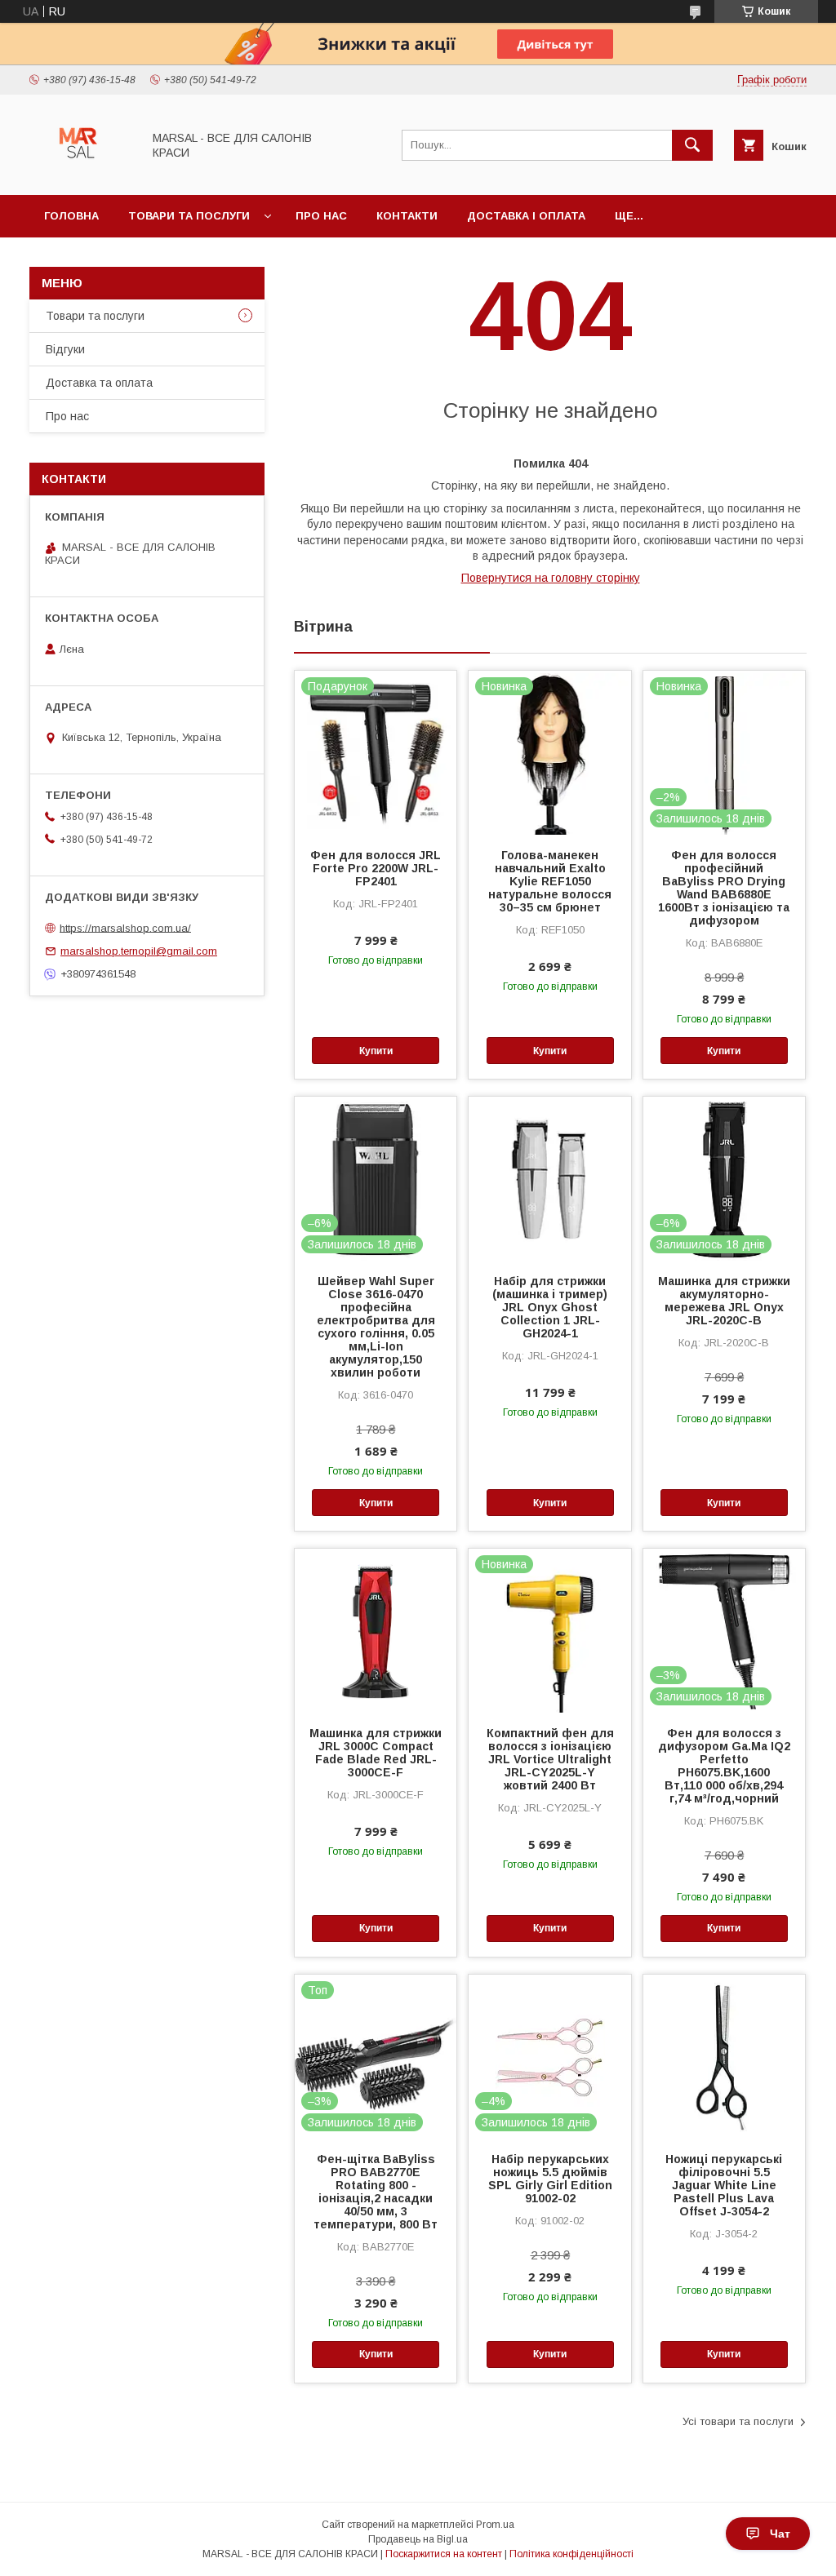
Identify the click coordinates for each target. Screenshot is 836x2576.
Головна (71, 216)
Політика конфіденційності (571, 2554)
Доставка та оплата (99, 383)
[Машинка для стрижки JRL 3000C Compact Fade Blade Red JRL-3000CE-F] (376, 1630)
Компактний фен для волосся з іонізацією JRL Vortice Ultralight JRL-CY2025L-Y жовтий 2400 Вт (550, 1759)
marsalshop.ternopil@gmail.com (139, 951)
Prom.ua (495, 2525)
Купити (376, 1051)
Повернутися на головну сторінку (551, 578)
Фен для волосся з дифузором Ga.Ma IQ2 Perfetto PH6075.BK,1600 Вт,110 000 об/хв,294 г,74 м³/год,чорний (724, 1766)
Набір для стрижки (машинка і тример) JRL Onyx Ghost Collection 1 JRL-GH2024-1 (550, 1307)
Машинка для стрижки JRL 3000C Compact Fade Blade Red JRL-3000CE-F (376, 1753)
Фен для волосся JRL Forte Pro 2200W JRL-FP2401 (376, 868)
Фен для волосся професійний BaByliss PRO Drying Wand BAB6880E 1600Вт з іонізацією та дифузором (724, 888)
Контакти (407, 216)
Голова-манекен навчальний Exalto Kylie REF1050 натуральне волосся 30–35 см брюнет (550, 881)
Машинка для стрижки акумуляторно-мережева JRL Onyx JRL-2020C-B (724, 1301)
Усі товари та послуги (738, 2421)
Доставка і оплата (526, 216)
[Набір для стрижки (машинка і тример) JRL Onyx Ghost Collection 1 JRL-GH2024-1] (549, 1178)
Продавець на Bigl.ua (418, 2539)
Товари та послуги (189, 216)
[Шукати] (692, 145)
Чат (780, 2534)
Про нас (321, 216)
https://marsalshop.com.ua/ (125, 927)
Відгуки (65, 349)
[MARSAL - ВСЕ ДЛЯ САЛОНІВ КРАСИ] (81, 174)
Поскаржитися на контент (444, 2554)
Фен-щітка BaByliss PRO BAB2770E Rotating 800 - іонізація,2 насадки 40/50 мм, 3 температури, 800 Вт (376, 2192)
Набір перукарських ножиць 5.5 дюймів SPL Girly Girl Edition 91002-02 (550, 2179)
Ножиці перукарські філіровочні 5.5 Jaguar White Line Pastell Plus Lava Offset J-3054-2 (724, 2185)
